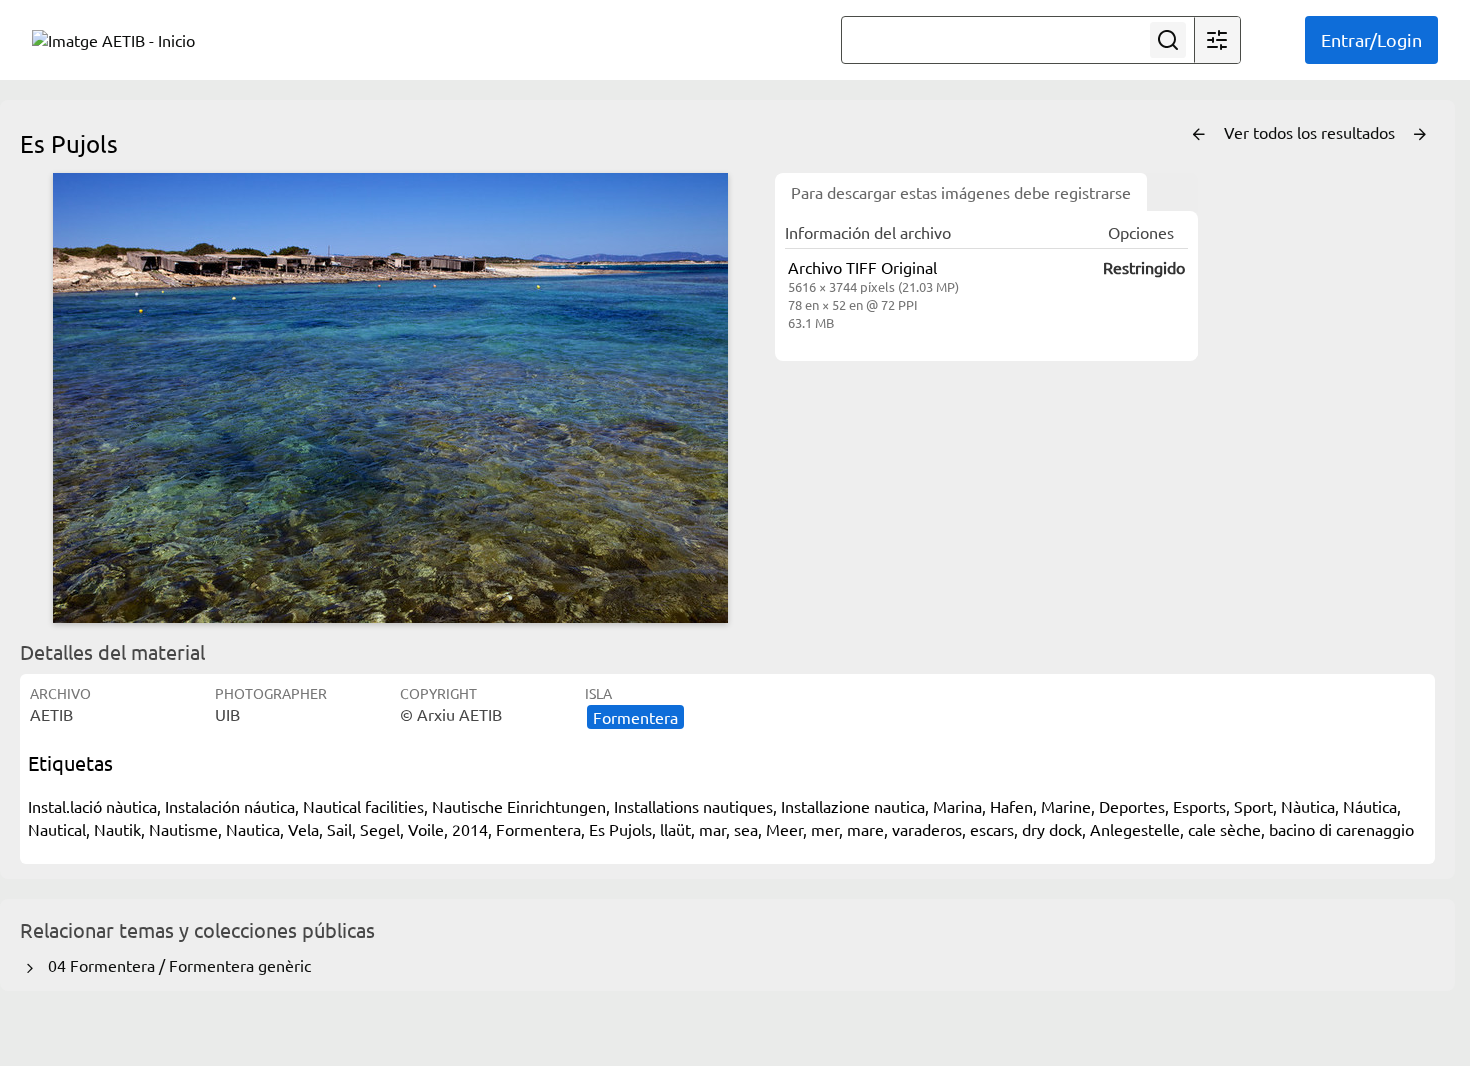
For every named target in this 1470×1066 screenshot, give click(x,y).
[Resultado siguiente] (1420, 135)
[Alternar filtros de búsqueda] (1217, 40)
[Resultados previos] (1199, 135)
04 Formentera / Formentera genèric (175, 965)
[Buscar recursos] (1168, 40)
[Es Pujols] (390, 398)
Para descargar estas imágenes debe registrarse (961, 192)
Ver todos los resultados (1311, 132)
